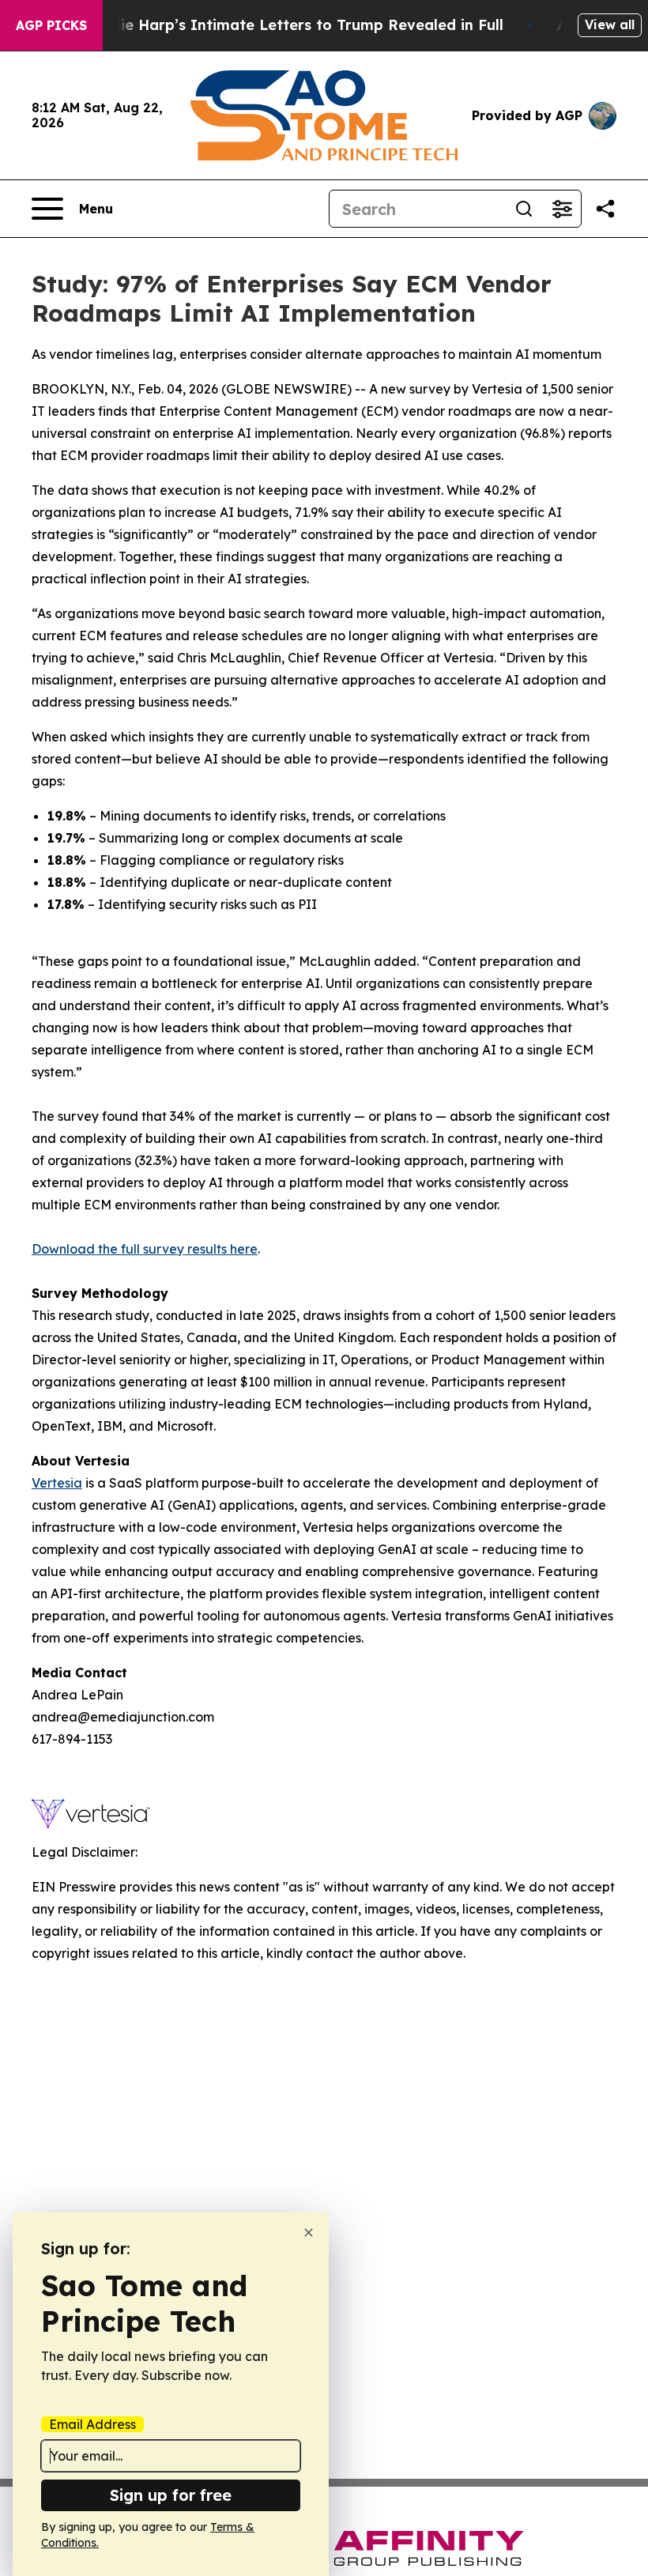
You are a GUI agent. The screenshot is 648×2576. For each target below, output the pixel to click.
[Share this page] (605, 209)
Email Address (92, 2424)
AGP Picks (51, 25)
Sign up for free (171, 2495)
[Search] (524, 209)
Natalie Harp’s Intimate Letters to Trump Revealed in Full (292, 25)
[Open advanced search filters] (562, 209)
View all (610, 25)
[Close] (309, 2233)
